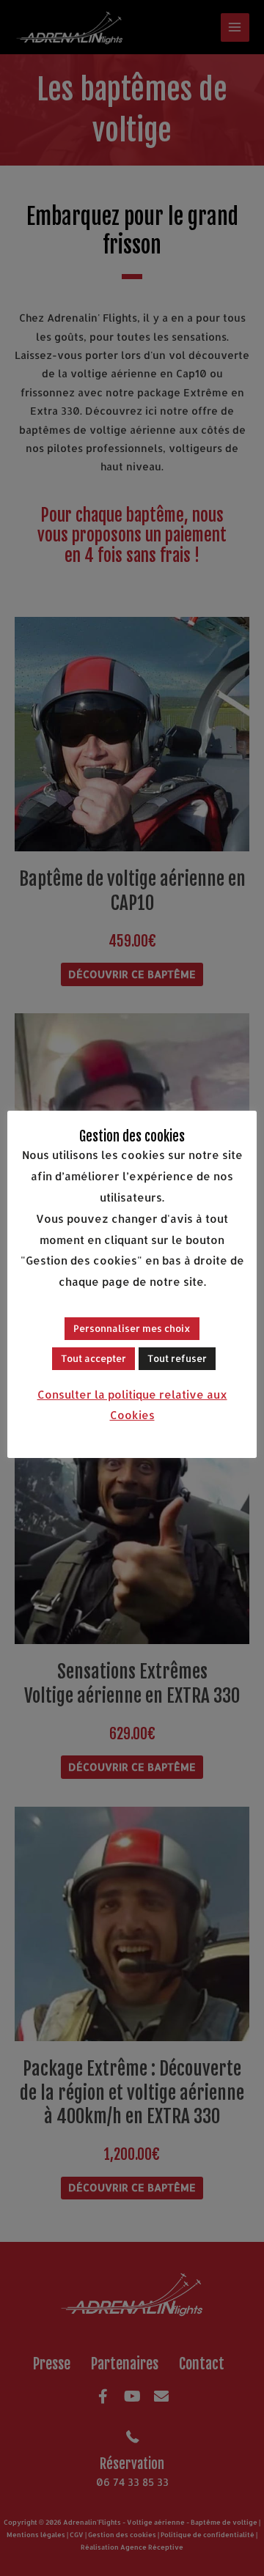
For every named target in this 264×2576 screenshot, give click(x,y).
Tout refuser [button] (177, 1358)
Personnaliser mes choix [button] (132, 1328)
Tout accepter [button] (93, 1358)
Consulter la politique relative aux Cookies (132, 1405)
